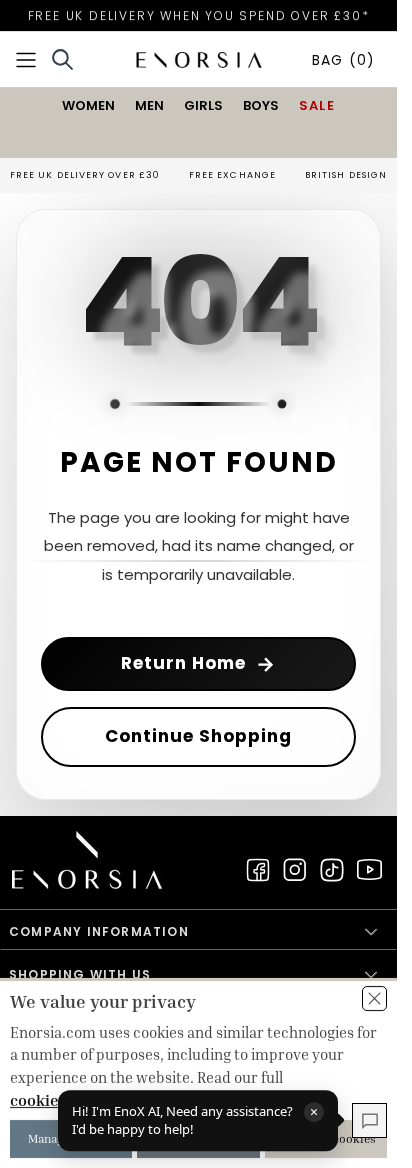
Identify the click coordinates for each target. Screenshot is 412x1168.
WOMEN (88, 105)
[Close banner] (374, 998)
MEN (149, 105)
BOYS (261, 105)
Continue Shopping (198, 736)
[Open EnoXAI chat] (369, 1120)
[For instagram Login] (295, 870)
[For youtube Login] (369, 870)
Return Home (198, 664)
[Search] (62, 59)
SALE (316, 105)
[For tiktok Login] (332, 870)
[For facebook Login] (258, 870)
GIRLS (203, 105)
